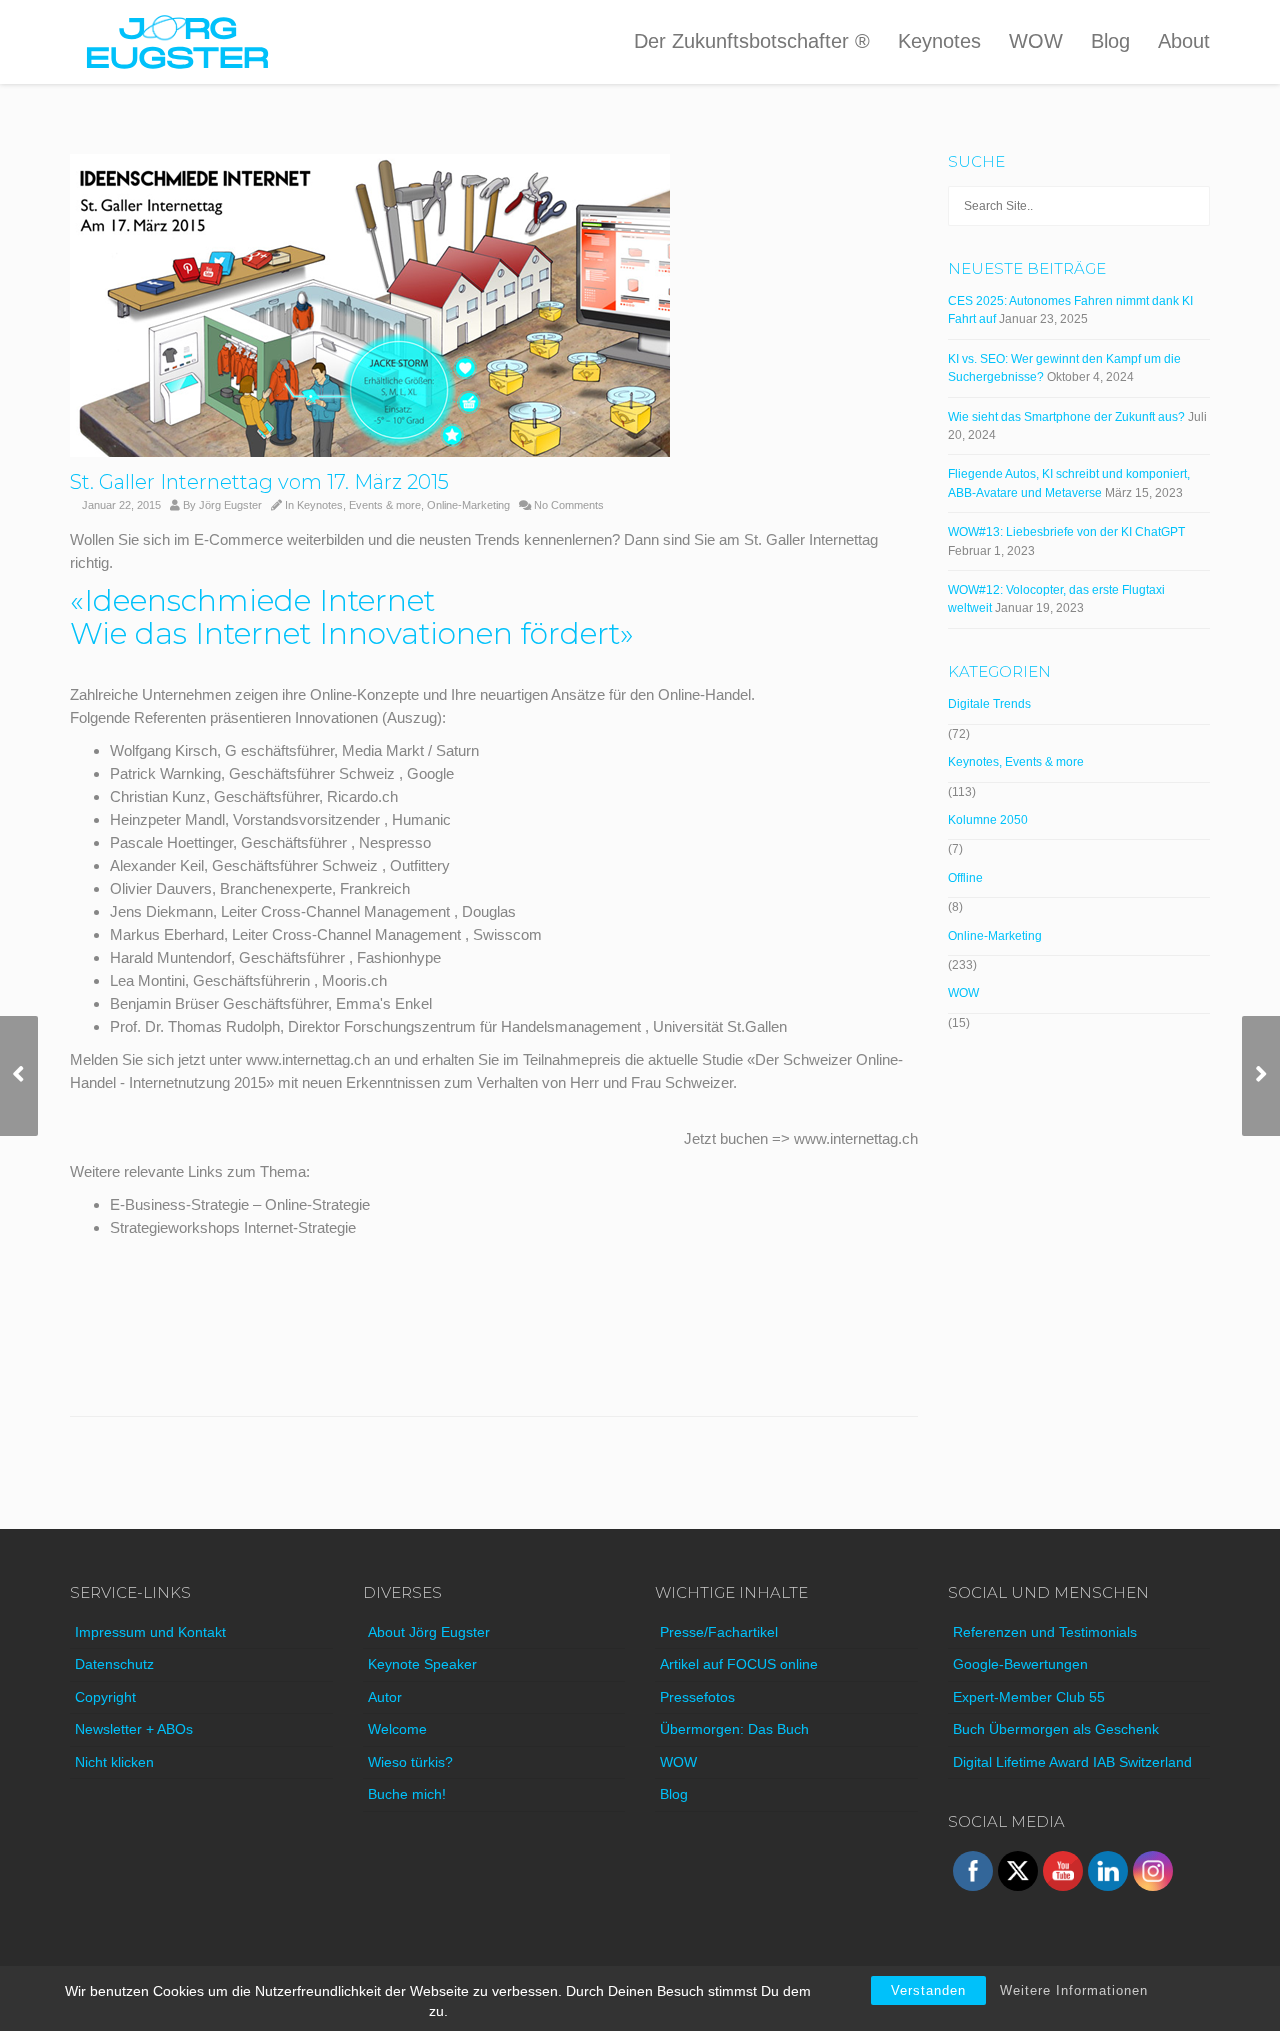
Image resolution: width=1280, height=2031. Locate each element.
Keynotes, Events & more (359, 505)
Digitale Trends (989, 704)
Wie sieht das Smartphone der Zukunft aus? (1066, 417)
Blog (1110, 41)
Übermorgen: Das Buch (734, 1729)
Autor (385, 1697)
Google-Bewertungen (1020, 1664)
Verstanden (928, 1990)
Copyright (105, 1697)
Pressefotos (697, 1697)
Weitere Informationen (1074, 1990)
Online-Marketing (468, 505)
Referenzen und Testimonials (1045, 1632)
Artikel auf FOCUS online (739, 1664)
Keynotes (939, 41)
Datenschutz (114, 1664)
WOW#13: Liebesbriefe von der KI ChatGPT (1066, 532)
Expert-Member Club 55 (1029, 1697)
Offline (965, 878)
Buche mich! (407, 1794)
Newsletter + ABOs (134, 1729)
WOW (1036, 41)
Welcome (397, 1729)
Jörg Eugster (230, 505)
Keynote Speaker (422, 1664)
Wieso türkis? (410, 1762)
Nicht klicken (114, 1762)
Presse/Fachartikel (719, 1632)
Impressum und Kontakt (150, 1632)
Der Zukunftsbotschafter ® (752, 41)
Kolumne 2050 (988, 820)
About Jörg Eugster (429, 1632)
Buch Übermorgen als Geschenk (1056, 1729)
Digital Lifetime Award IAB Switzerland (1072, 1762)
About (1184, 41)
